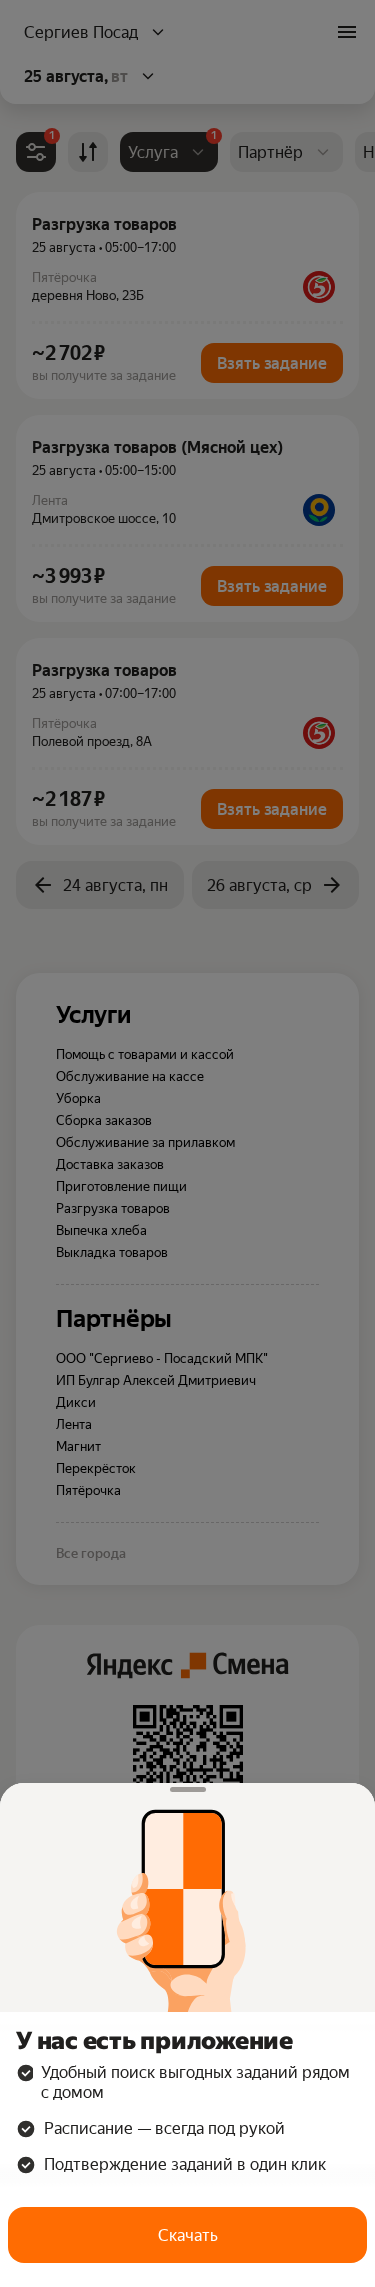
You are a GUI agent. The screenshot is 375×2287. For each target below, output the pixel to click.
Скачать (188, 2235)
